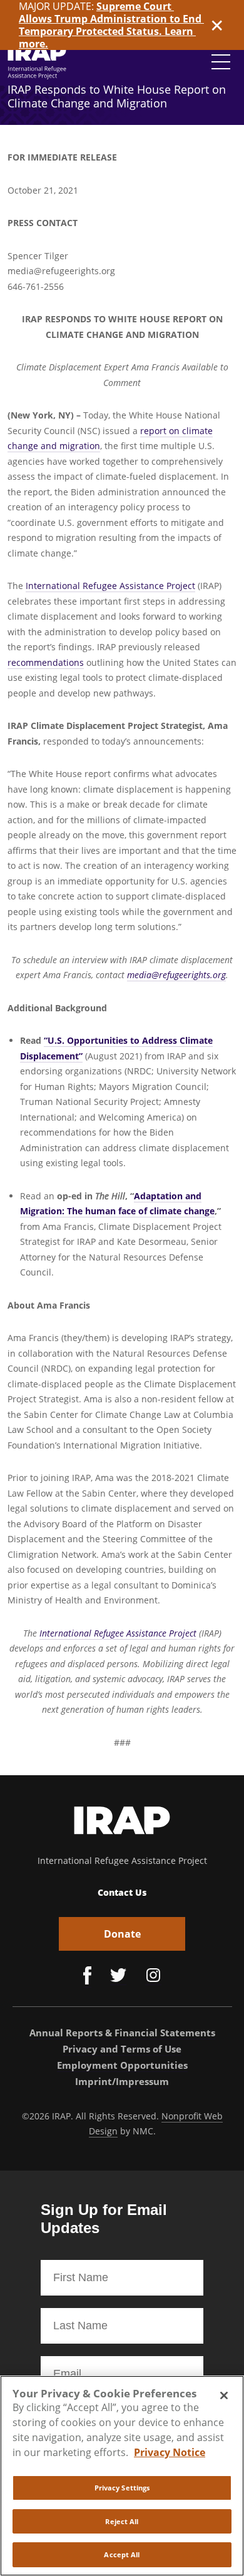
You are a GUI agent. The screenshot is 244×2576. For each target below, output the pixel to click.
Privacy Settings (122, 2488)
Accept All (122, 2554)
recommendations (46, 662)
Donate (122, 1934)
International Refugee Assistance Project (110, 586)
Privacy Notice (170, 2452)
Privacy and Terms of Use (122, 2049)
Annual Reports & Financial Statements (122, 2033)
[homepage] (37, 62)
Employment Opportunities (122, 2065)
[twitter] (118, 1977)
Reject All (122, 2521)
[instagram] (153, 1977)
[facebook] (87, 1977)
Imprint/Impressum (122, 2081)
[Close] (224, 2395)
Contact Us (122, 1892)
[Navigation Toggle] (221, 62)
